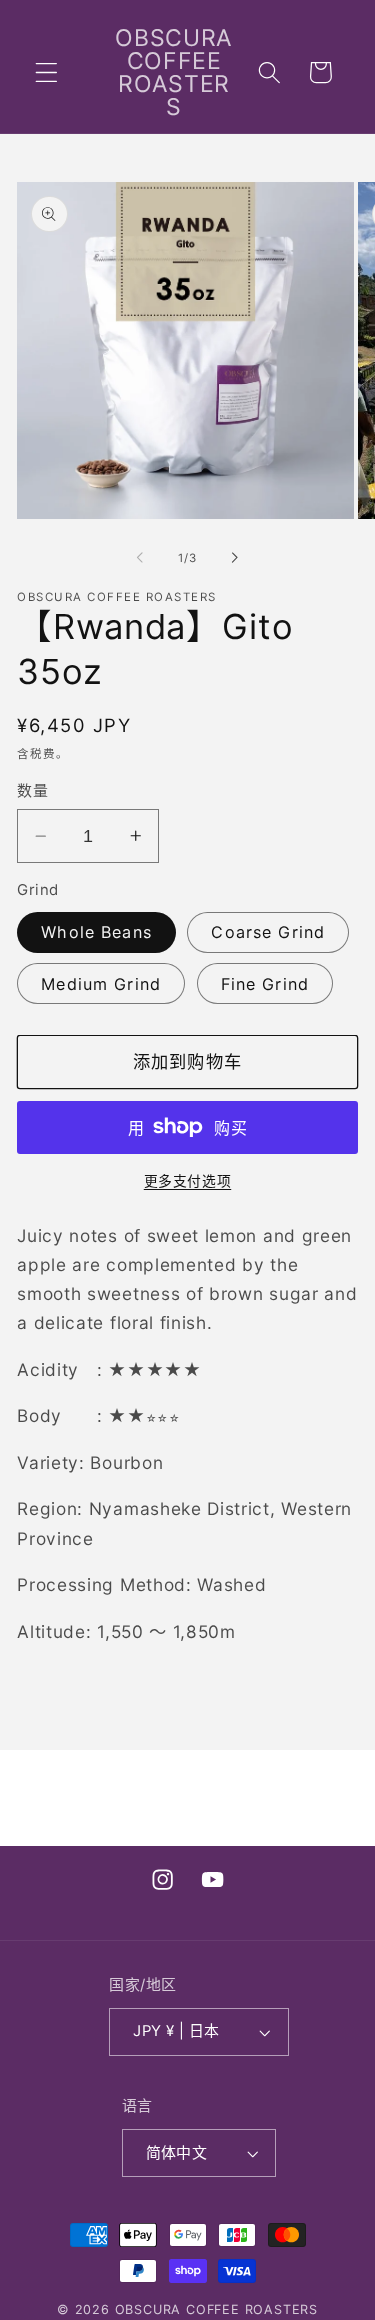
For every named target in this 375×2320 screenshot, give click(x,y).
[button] (46, 72)
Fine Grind (265, 984)
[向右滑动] (235, 558)
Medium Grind (101, 984)
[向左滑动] (140, 558)
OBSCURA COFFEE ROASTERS (217, 2309)
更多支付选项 (187, 1181)
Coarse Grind (268, 932)
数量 (32, 791)
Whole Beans (96, 932)
